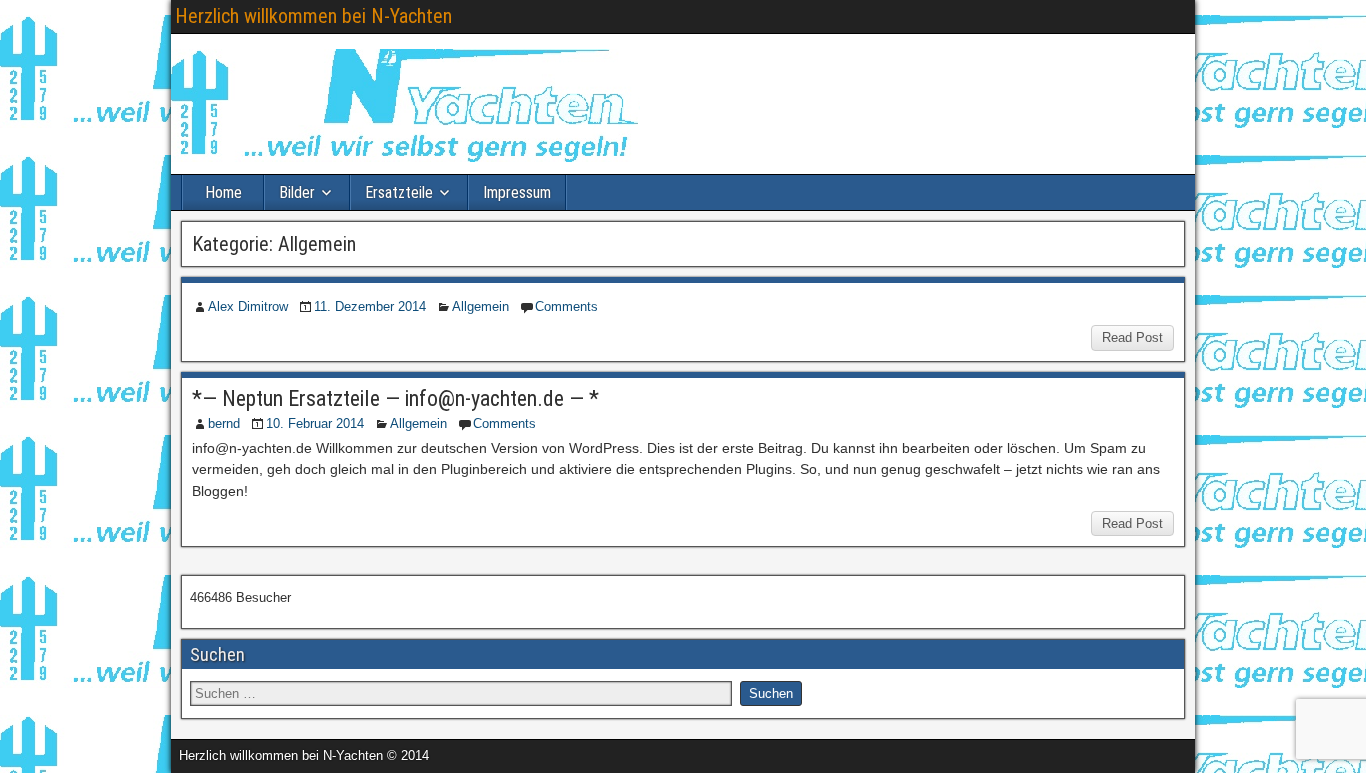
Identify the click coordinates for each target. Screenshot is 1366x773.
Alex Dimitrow (248, 306)
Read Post (1132, 337)
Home (223, 192)
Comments (566, 306)
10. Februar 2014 (315, 423)
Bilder (297, 192)
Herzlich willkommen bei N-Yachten (313, 16)
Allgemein (480, 306)
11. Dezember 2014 (370, 306)
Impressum (517, 192)
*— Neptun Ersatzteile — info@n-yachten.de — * (395, 398)
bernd (224, 423)
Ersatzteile (399, 192)
